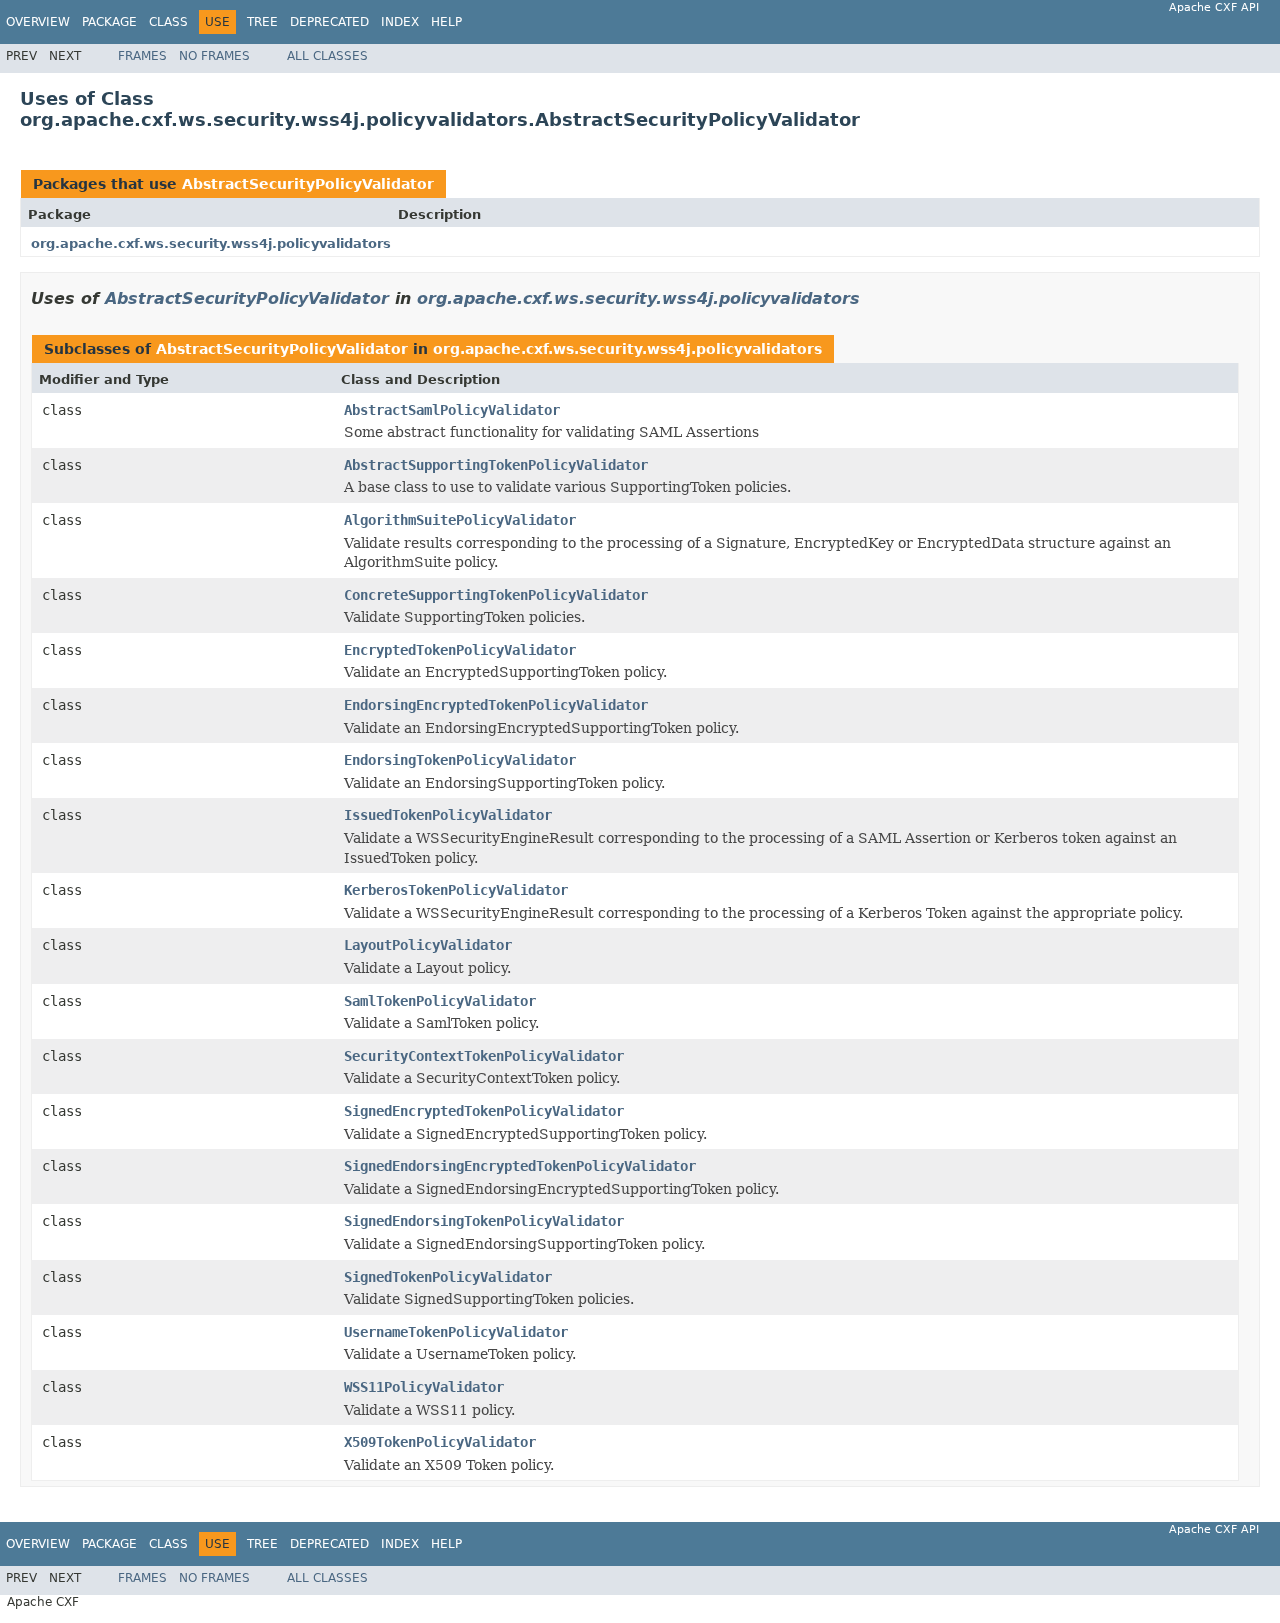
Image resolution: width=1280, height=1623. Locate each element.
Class (168, 22)
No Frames (214, 56)
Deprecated (329, 22)
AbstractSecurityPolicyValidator (308, 184)
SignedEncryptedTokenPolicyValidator (484, 1111)
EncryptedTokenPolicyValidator (460, 650)
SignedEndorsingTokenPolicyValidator (484, 1221)
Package (109, 22)
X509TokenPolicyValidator (440, 1442)
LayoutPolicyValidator (428, 945)
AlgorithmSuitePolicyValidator (460, 520)
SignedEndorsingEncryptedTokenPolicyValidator (520, 1166)
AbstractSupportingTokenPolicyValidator (496, 465)
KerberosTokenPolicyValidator (456, 890)
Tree (262, 22)
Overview (38, 22)
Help (446, 22)
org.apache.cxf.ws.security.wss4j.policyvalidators (211, 243)
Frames (142, 56)
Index (400, 22)
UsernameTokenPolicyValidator (456, 1332)
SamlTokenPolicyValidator (440, 1001)
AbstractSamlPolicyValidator (452, 410)
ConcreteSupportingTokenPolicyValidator (496, 595)
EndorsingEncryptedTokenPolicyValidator (496, 705)
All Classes (327, 56)
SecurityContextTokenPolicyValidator (484, 1056)
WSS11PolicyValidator (424, 1387)
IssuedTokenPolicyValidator (448, 815)
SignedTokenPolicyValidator (448, 1277)
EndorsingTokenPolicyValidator (460, 760)
